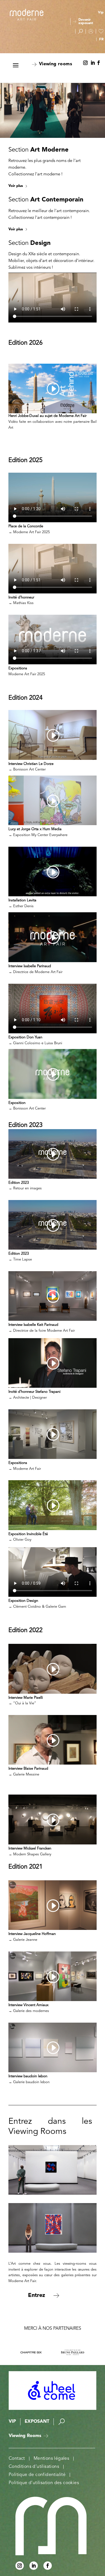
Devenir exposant (86, 22)
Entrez (37, 2296)
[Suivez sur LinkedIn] (93, 63)
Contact (17, 2459)
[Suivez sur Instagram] (85, 63)
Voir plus (16, 186)
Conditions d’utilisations (34, 2467)
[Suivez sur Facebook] (99, 63)
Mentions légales (51, 2459)
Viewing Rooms (25, 2436)
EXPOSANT (37, 2422)
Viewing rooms (55, 64)
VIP (12, 2422)
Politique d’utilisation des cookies (44, 2483)
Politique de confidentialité (37, 2475)
